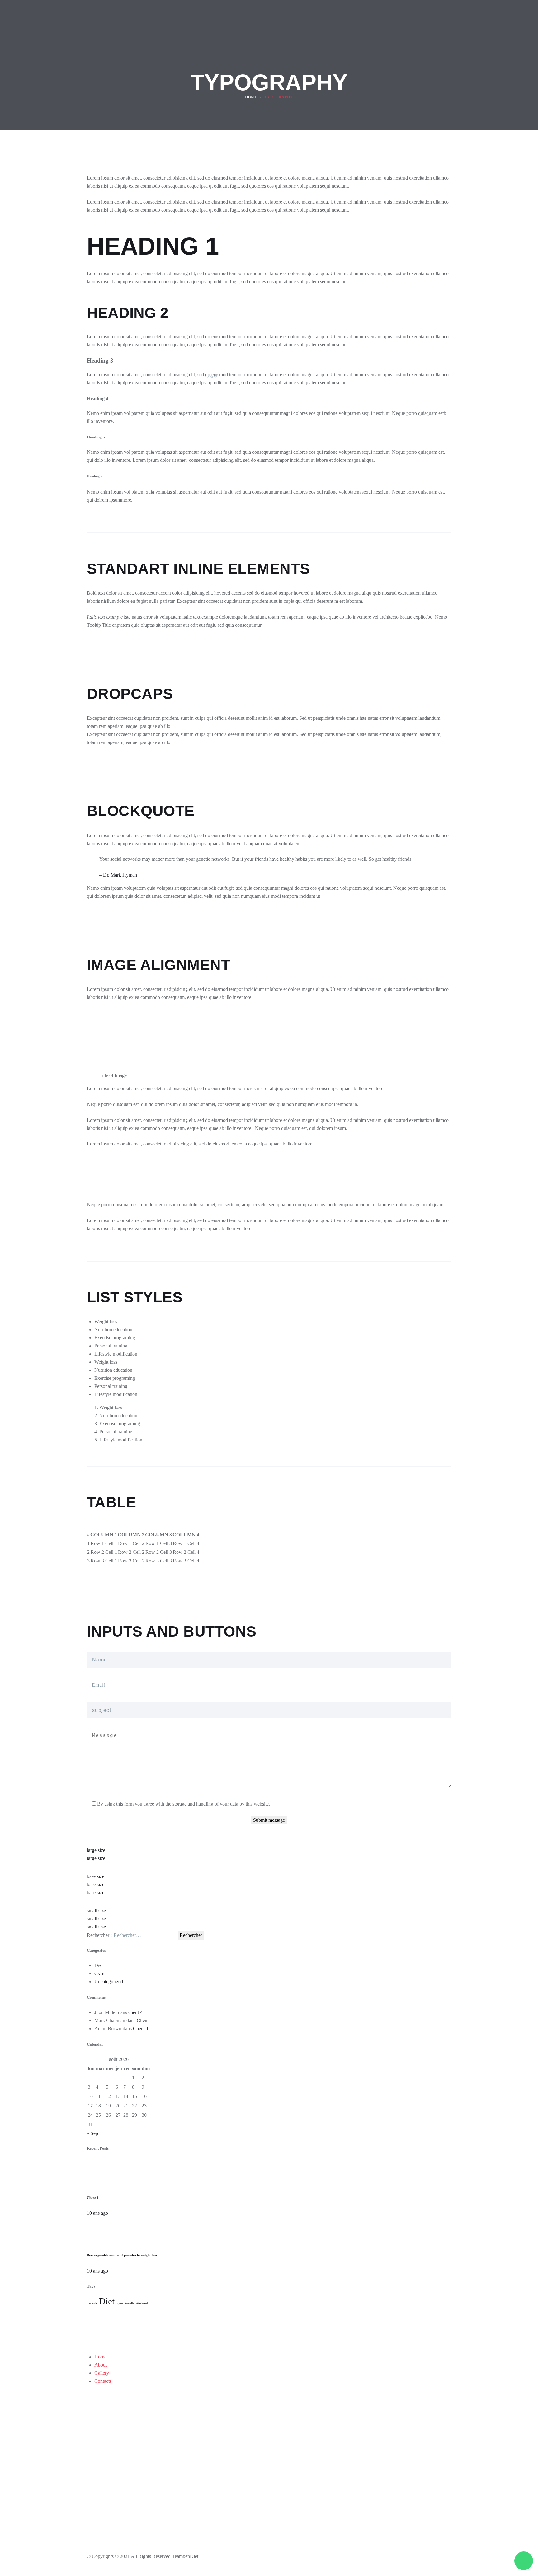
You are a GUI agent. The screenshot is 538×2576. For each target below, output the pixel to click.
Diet (99, 1965)
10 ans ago (97, 2213)
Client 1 (144, 2020)
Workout (142, 2303)
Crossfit (92, 2303)
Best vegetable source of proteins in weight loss (122, 2255)
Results (129, 2303)
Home (100, 2357)
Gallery (102, 2373)
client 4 (135, 2012)
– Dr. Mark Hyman (118, 875)
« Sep (92, 2133)
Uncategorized (109, 1981)
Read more (262, 2341)
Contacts (103, 2381)
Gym (99, 1973)
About (101, 2365)
